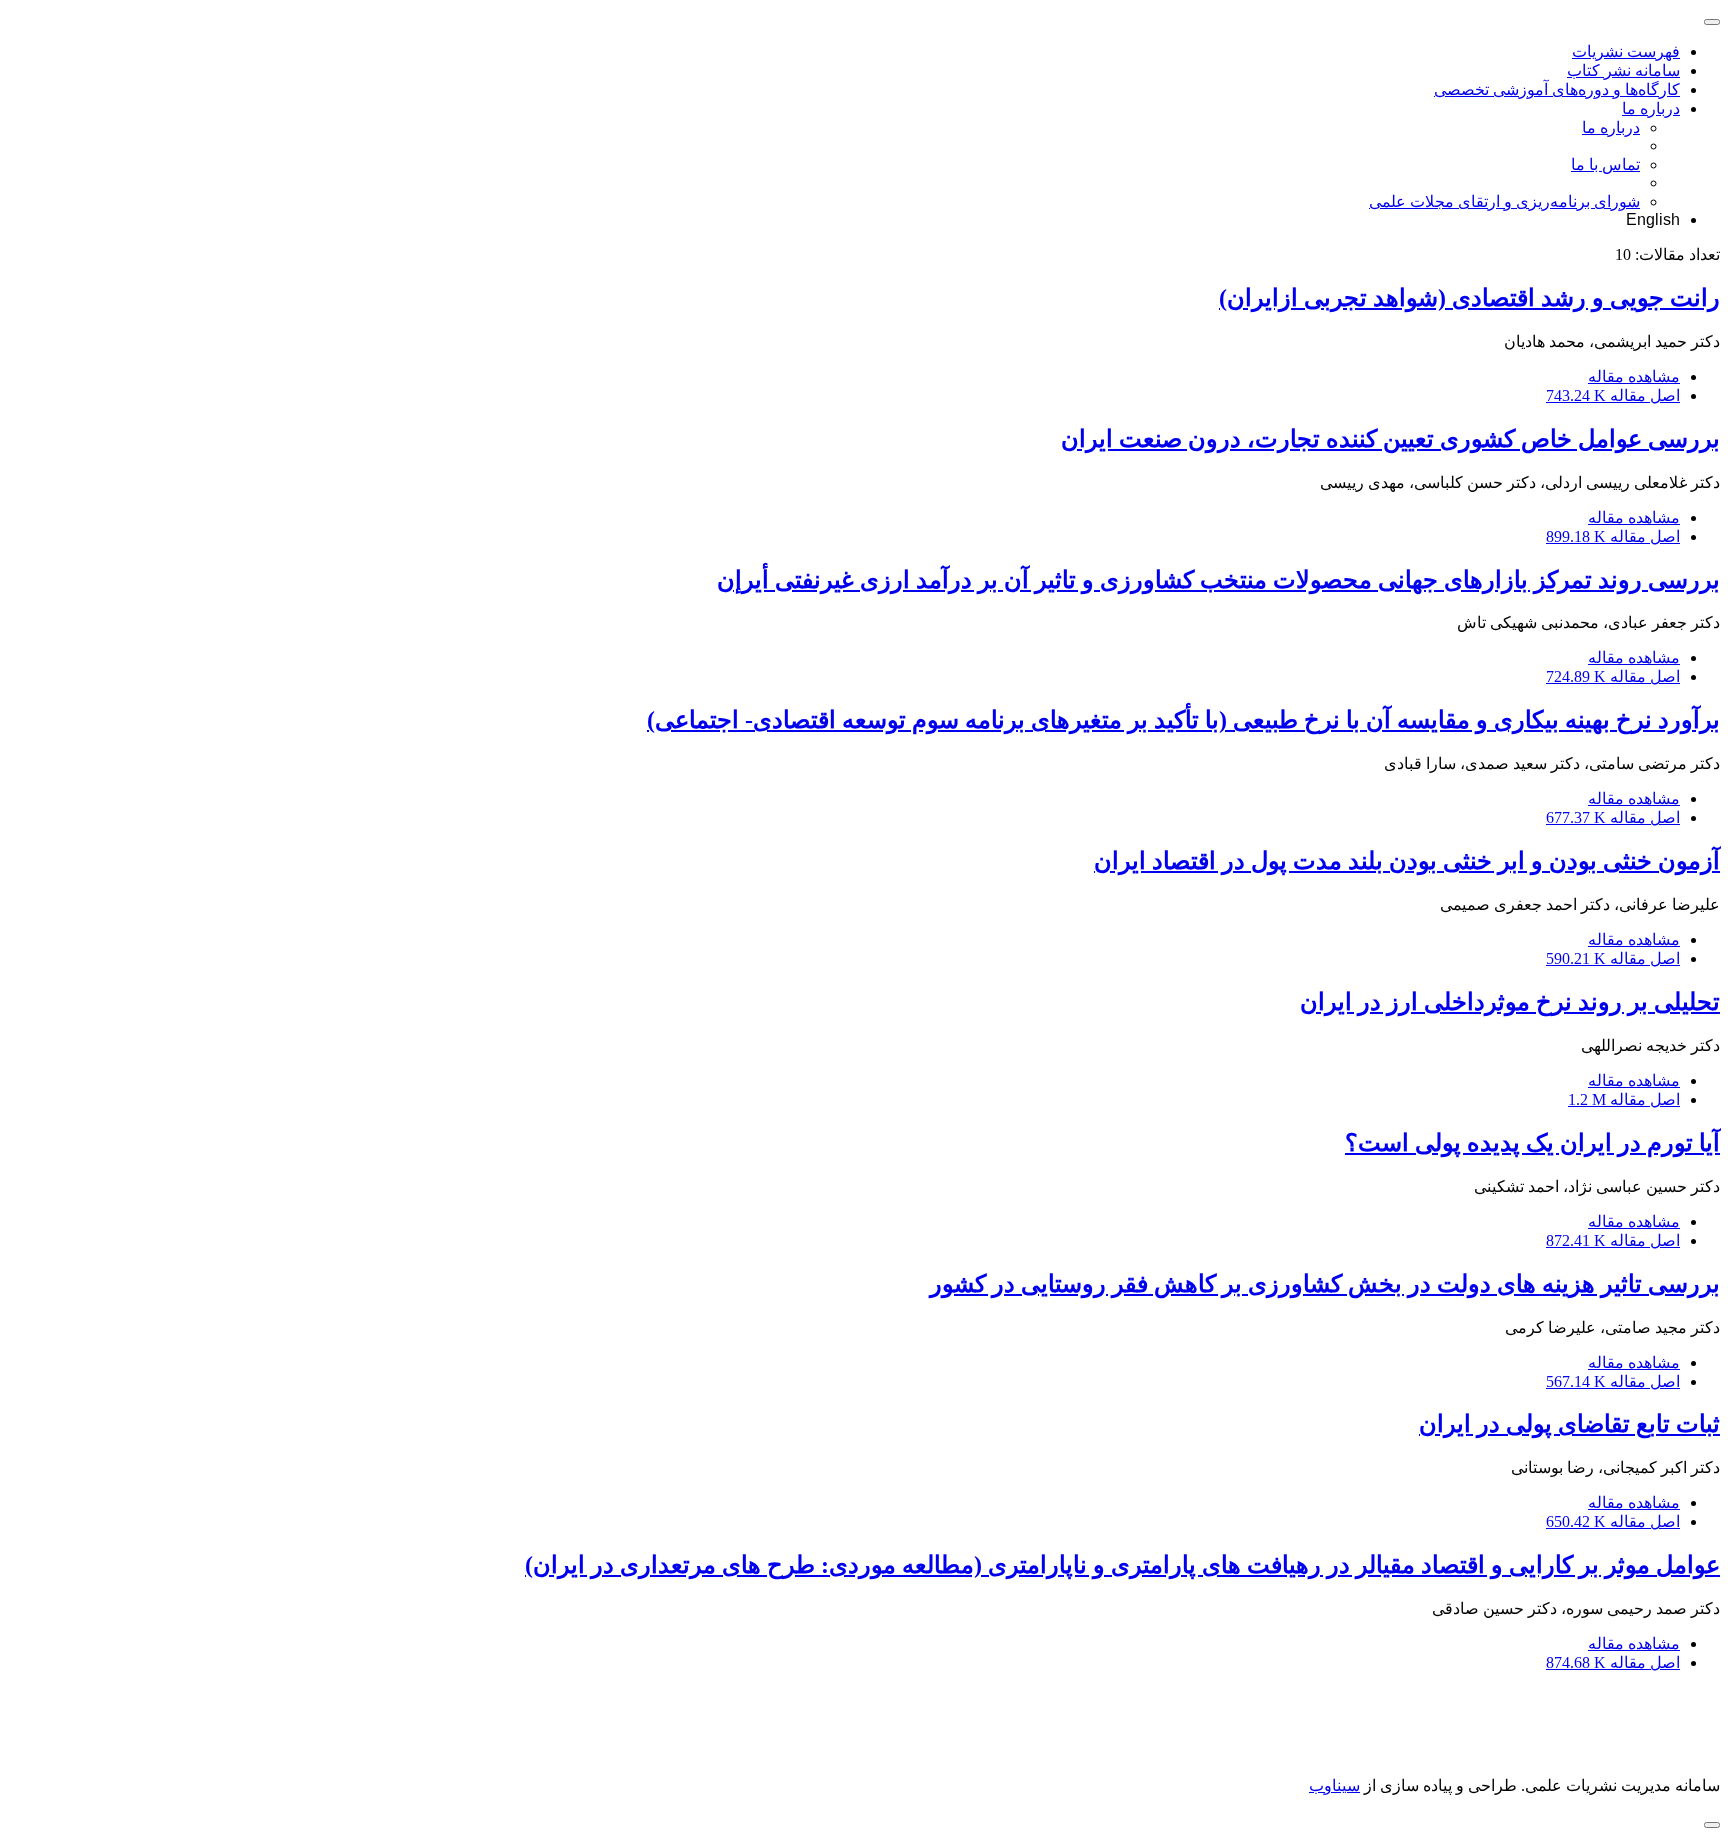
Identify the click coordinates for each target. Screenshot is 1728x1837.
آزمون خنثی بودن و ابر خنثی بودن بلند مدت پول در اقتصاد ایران (1407, 861)
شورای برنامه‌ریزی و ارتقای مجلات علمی (1504, 201)
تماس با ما (1605, 164)
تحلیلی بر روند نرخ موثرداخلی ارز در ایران (1510, 1002)
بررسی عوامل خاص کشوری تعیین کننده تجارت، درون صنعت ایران (1390, 439)
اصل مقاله (1613, 395)
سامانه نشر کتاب (1623, 70)
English (1653, 219)
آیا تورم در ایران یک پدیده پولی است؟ (1532, 1143)
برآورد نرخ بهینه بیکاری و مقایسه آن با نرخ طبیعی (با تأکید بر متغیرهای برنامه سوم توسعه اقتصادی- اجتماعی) (1183, 720)
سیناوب (1334, 1785)
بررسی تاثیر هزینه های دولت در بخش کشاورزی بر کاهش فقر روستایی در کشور (1325, 1284)
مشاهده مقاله (1634, 376)
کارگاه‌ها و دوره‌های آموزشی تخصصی (1557, 89)
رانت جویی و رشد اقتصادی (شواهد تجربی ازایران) (1469, 298)
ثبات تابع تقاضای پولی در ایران (1569, 1424)
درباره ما (1651, 108)
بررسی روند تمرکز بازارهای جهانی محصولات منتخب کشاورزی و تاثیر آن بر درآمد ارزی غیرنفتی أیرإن (1218, 580)
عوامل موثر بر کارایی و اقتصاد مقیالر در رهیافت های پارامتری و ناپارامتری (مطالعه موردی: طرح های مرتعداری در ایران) (1122, 1565)
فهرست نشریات (1626, 51)
